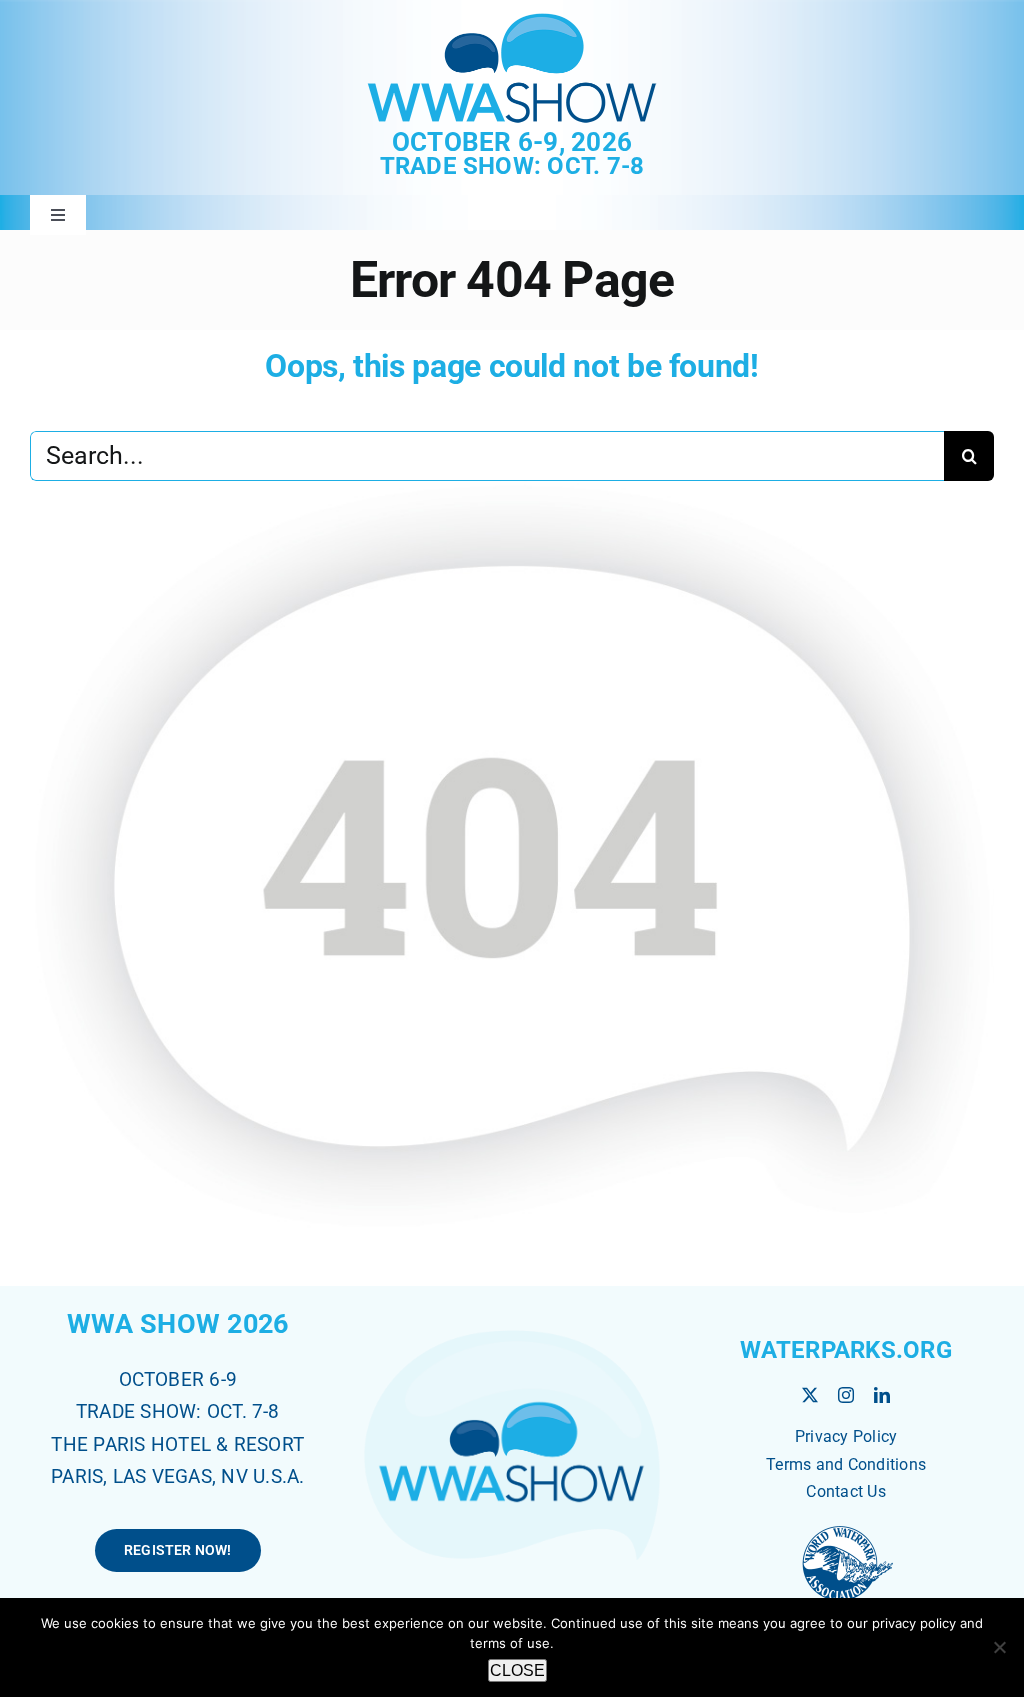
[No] (999, 1647)
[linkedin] (882, 1395)
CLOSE (517, 1670)
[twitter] (810, 1395)
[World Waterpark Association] (846, 1528)
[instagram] (846, 1395)
